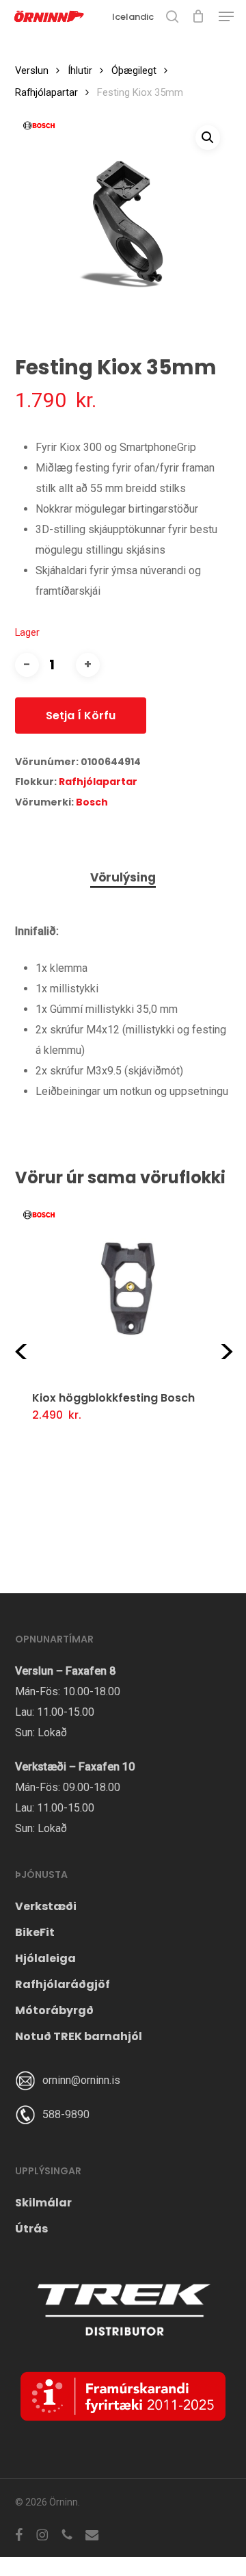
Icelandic (133, 17)
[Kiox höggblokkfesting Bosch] (128, 1288)
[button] (226, 16)
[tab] (123, 878)
